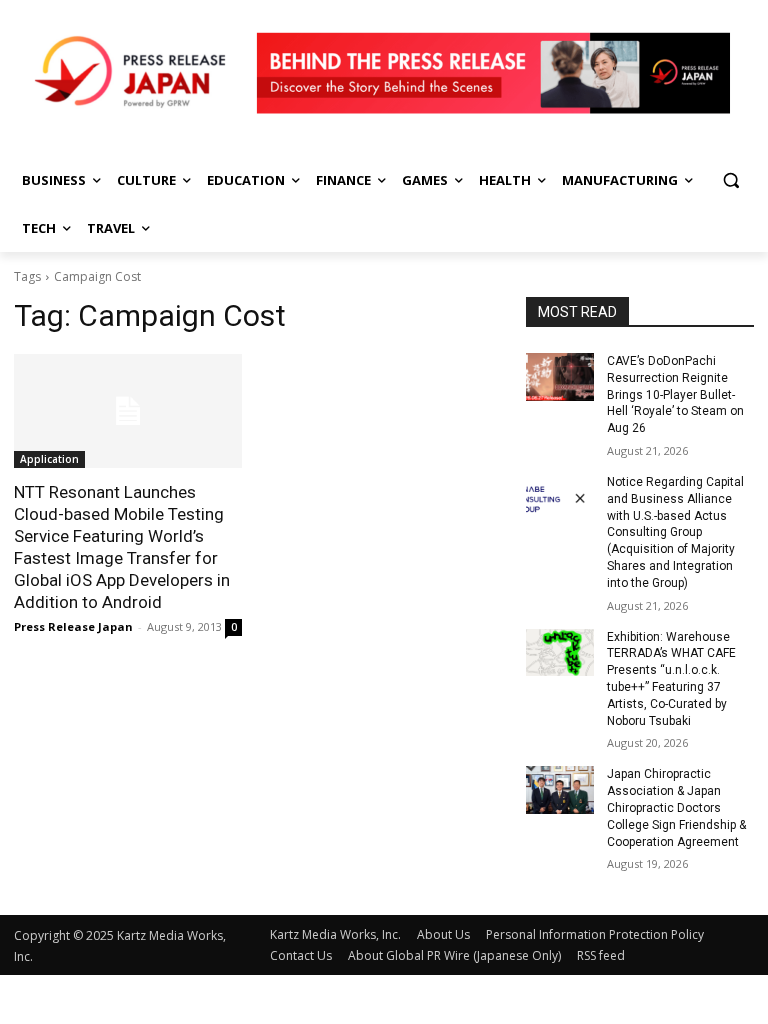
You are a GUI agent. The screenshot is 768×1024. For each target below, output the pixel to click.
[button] (730, 180)
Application (49, 459)
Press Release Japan (73, 626)
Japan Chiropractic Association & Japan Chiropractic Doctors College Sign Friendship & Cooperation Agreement (676, 807)
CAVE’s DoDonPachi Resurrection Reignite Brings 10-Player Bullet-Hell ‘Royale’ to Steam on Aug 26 (675, 394)
